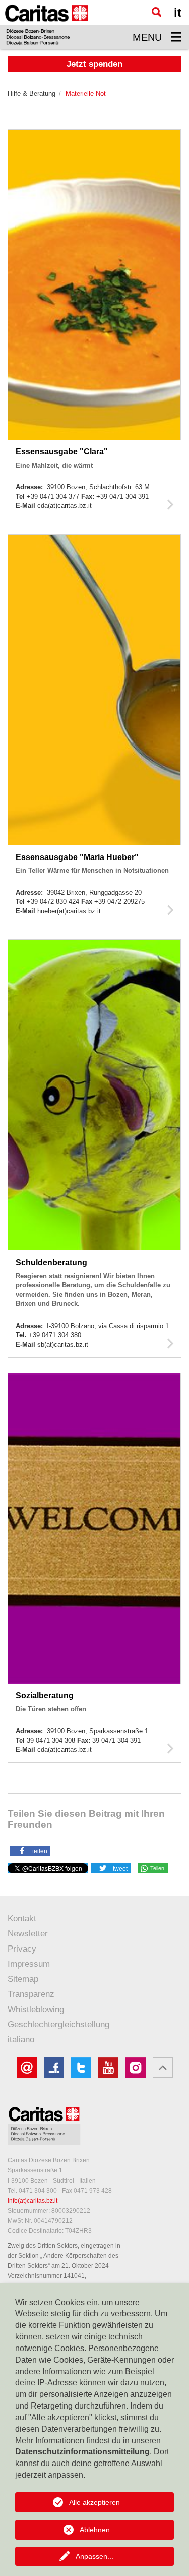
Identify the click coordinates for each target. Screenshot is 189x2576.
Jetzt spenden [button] (94, 64)
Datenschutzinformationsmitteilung (82, 2452)
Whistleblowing (36, 2009)
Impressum (29, 1964)
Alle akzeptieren (94, 2502)
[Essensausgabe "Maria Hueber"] (171, 910)
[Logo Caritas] (47, 24)
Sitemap (23, 1979)
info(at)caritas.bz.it (33, 2201)
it (178, 12)
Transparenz (31, 1994)
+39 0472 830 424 (54, 902)
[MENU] (176, 37)
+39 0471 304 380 (55, 1335)
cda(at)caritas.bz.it (65, 506)
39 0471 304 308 (52, 1740)
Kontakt (22, 1919)
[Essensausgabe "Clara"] (171, 504)
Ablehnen (95, 2530)
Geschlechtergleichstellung (58, 2024)
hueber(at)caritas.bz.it (69, 911)
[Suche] (156, 12)
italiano (21, 2040)
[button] (30, 1850)
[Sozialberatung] (171, 1748)
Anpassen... (94, 2556)
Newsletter (28, 1934)
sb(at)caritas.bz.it (63, 1344)
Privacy (22, 1949)
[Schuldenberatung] (171, 1343)
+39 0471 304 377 (54, 497)
